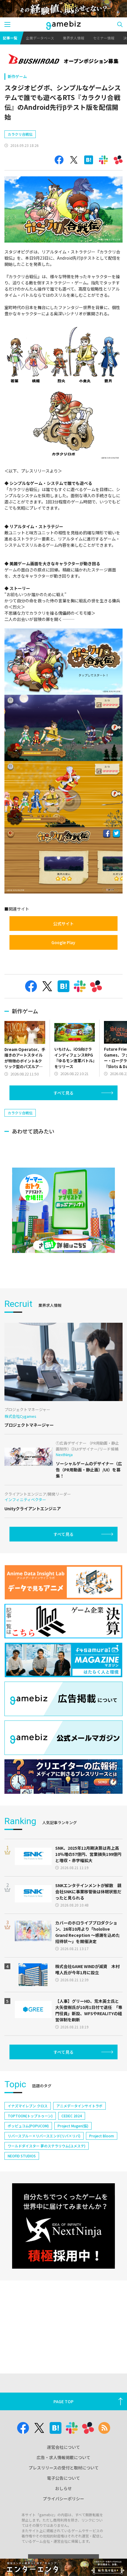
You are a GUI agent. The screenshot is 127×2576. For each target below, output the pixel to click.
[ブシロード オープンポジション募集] (63, 60)
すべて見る (63, 1093)
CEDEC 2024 (72, 2116)
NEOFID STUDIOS (22, 2156)
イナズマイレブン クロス (28, 2106)
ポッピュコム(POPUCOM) (28, 2126)
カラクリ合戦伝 (20, 134)
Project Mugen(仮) (73, 2126)
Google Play (63, 942)
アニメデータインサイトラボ (79, 2106)
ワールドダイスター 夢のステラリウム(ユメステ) (47, 2146)
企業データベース (40, 38)
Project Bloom (102, 2136)
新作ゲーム (17, 76)
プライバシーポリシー (63, 2499)
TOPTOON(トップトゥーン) (30, 2116)
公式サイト (63, 924)
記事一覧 (10, 38)
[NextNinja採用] (63, 2226)
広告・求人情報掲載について (63, 2457)
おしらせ (63, 2488)
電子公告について (63, 2478)
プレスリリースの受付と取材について (64, 2468)
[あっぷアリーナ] (63, 1210)
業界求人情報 (74, 38)
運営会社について (63, 2447)
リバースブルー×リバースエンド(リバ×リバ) (44, 2136)
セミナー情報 (104, 38)
